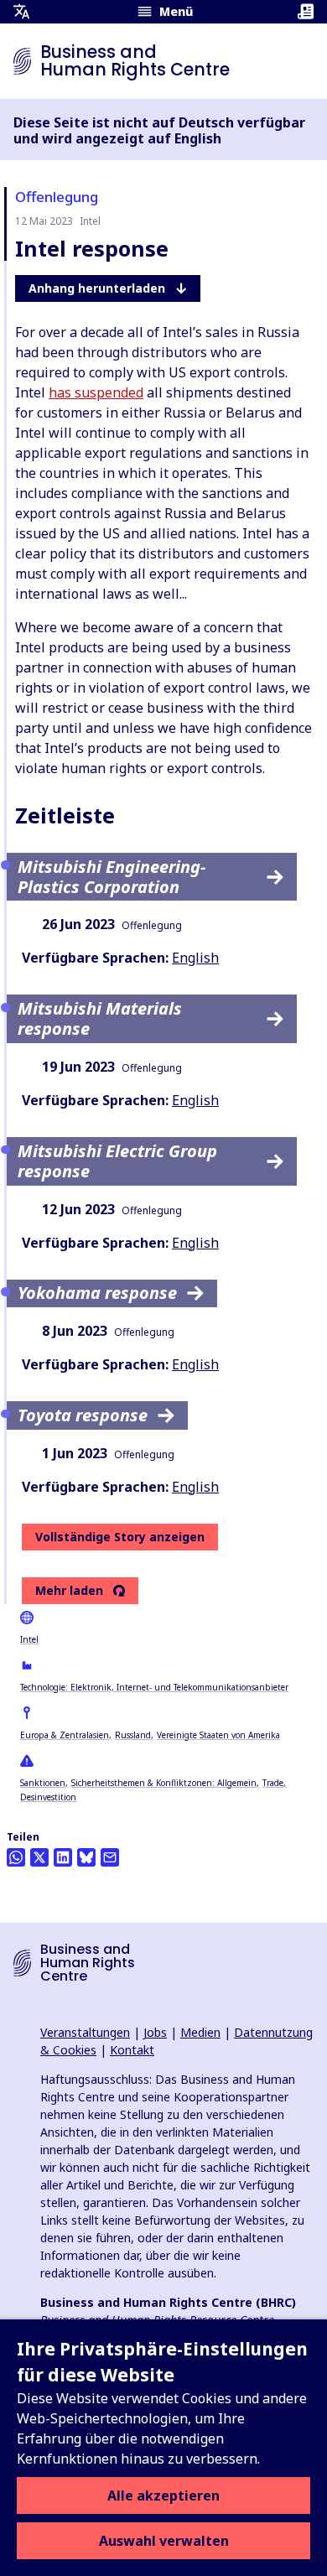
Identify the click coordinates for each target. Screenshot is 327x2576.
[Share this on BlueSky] (86, 1857)
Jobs (155, 2032)
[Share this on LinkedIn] (63, 1857)
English (195, 958)
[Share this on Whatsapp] (16, 1857)
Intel (29, 1639)
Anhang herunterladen (97, 288)
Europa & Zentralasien (65, 1735)
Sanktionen (43, 1783)
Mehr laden (69, 1591)
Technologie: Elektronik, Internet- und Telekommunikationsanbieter (154, 1687)
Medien (200, 2032)
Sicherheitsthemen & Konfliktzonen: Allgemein (164, 1783)
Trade (273, 1783)
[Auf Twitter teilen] (39, 1857)
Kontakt (132, 2050)
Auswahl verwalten (164, 2541)
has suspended (96, 392)
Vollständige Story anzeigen (120, 1537)
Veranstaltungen (85, 2032)
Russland (133, 1735)
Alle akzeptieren (163, 2495)
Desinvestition (48, 1797)
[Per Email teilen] (110, 1857)
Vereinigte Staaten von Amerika (218, 1735)
